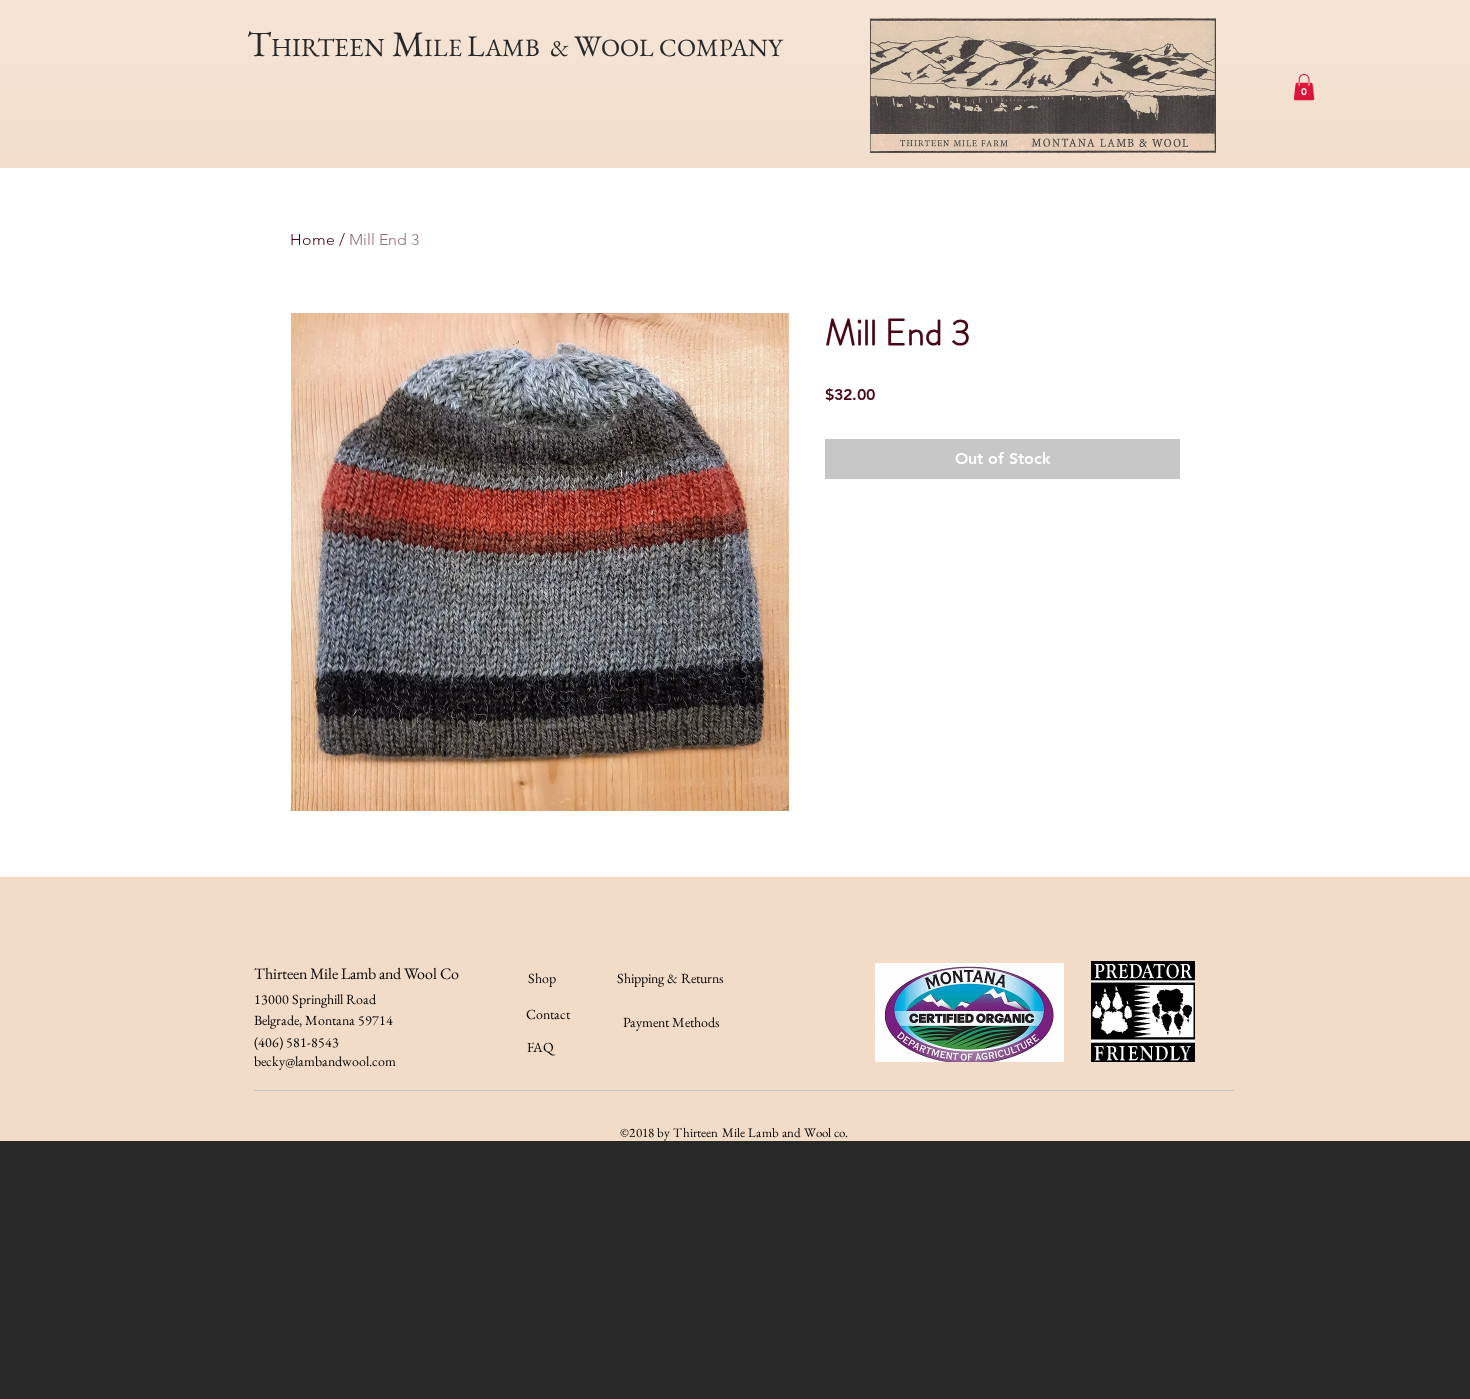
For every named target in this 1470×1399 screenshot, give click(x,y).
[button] (1304, 87)
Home (312, 239)
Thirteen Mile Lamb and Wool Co (356, 973)
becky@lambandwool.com (325, 1061)
